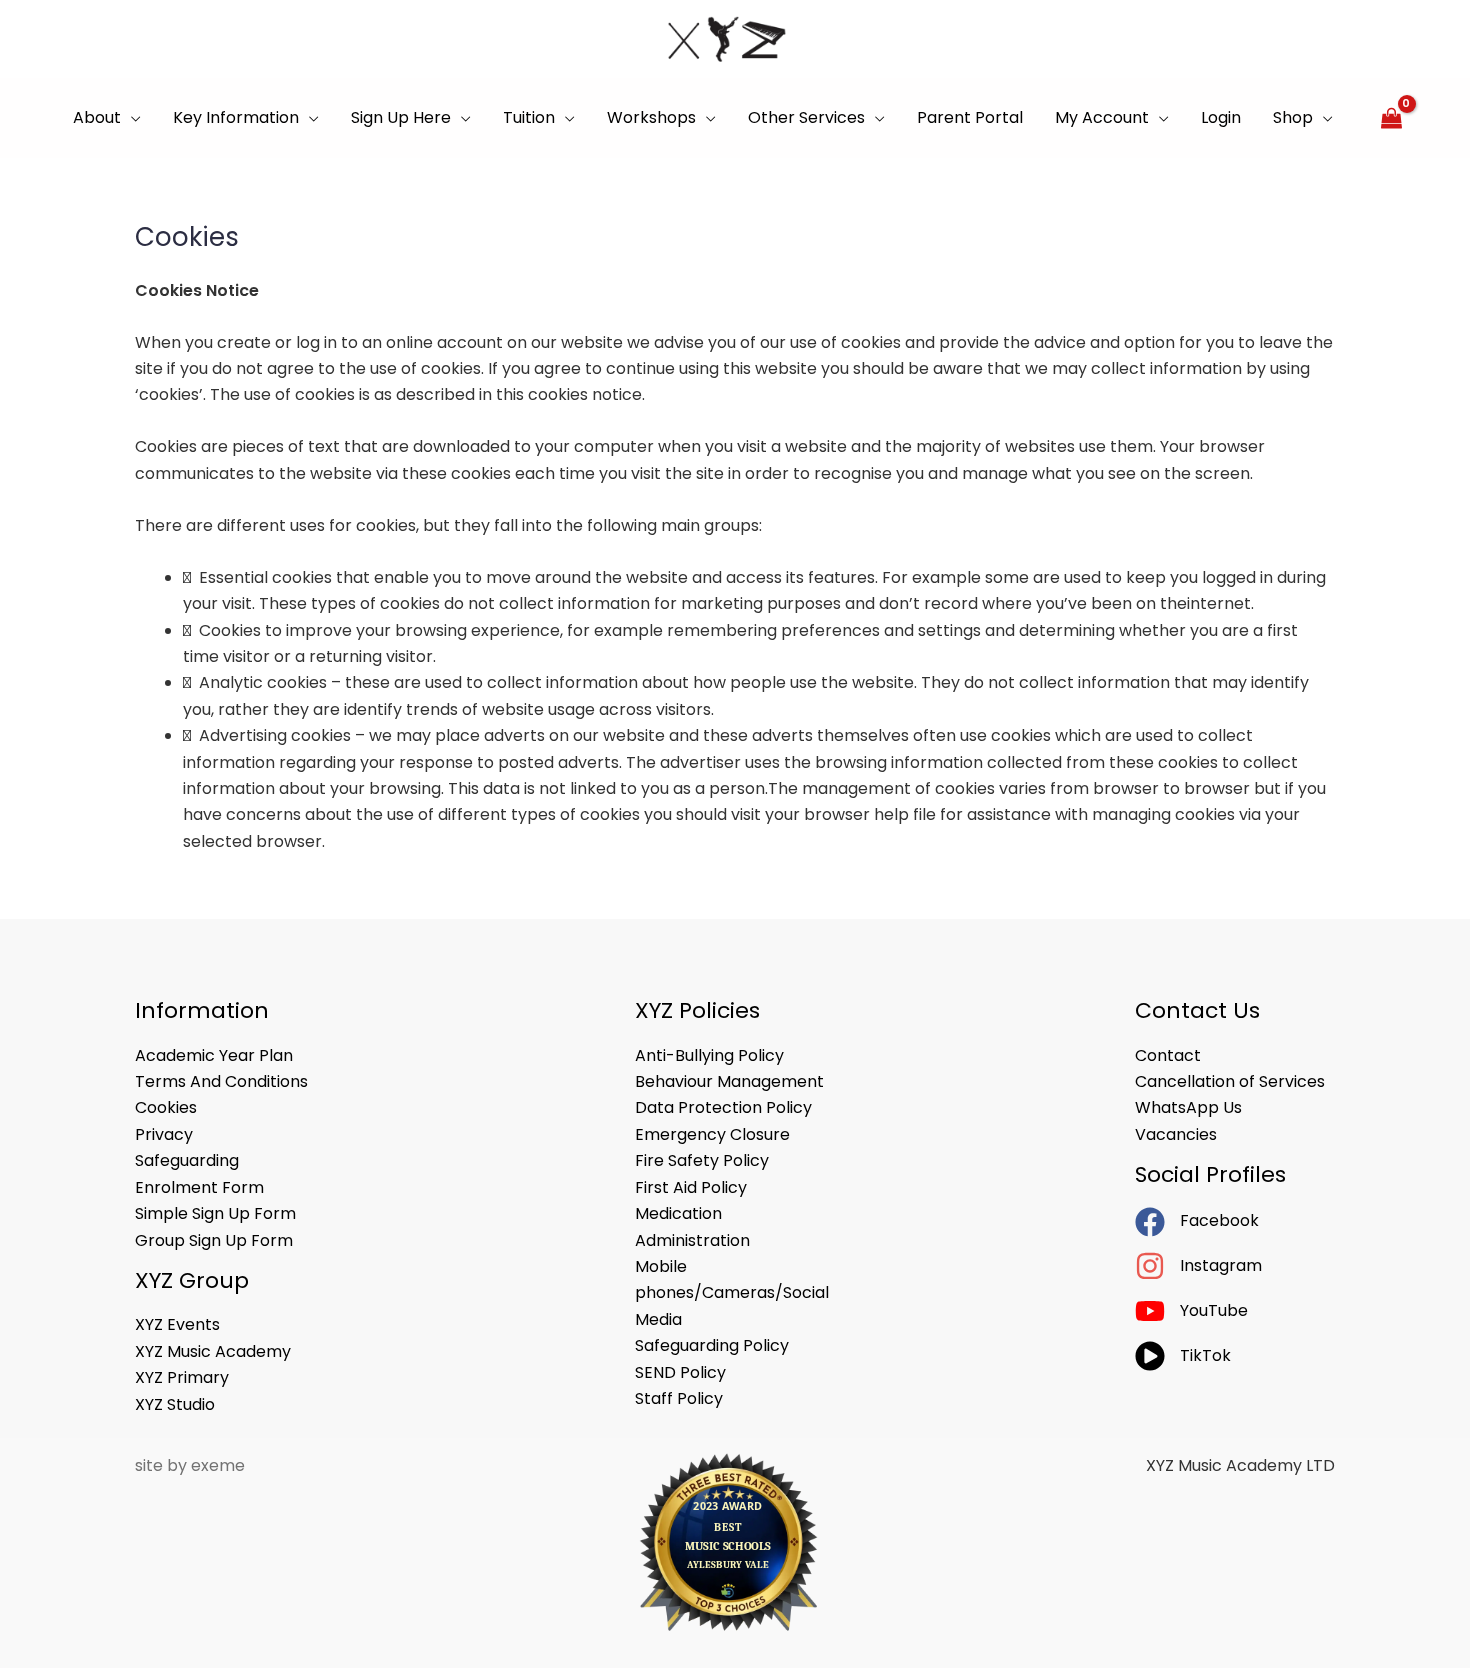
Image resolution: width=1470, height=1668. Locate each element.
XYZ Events (177, 1324)
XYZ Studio (175, 1404)
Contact (1168, 1055)
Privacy (164, 1134)
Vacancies (1176, 1134)
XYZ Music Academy (213, 1351)
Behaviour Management (729, 1081)
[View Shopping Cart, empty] (1391, 118)
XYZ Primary (182, 1377)
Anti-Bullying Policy (709, 1055)
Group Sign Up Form (214, 1240)
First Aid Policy (691, 1187)
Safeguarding (187, 1160)
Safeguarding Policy (712, 1345)
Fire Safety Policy (702, 1160)
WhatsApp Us (1188, 1107)
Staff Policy (679, 1398)
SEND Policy (680, 1372)
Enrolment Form (199, 1187)
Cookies (166, 1107)
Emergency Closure (712, 1134)
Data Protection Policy (723, 1107)
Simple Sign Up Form (215, 1213)
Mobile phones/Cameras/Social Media (732, 1293)
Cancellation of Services (1230, 1081)
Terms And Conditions (221, 1081)
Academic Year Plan (214, 1055)
